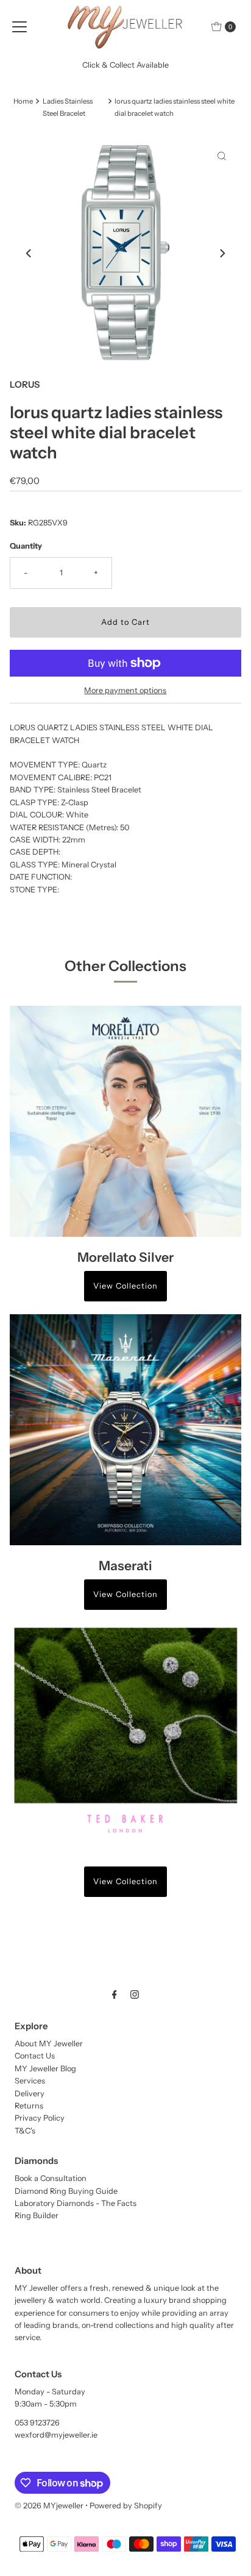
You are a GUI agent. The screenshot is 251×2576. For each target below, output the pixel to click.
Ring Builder (37, 2215)
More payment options (125, 690)
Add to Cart (125, 622)
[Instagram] (135, 1994)
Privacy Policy (40, 2118)
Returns (29, 2106)
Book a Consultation (51, 2178)
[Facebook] (115, 1994)
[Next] (222, 253)
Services (30, 2081)
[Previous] (29, 253)
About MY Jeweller (49, 2044)
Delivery (30, 2094)
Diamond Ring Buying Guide (66, 2191)
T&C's (25, 2131)
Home (23, 101)
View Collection (125, 1286)
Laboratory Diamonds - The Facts (76, 2203)
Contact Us (35, 2056)
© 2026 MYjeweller (49, 2506)
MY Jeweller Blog (45, 2069)
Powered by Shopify (126, 2506)
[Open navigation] (19, 27)
